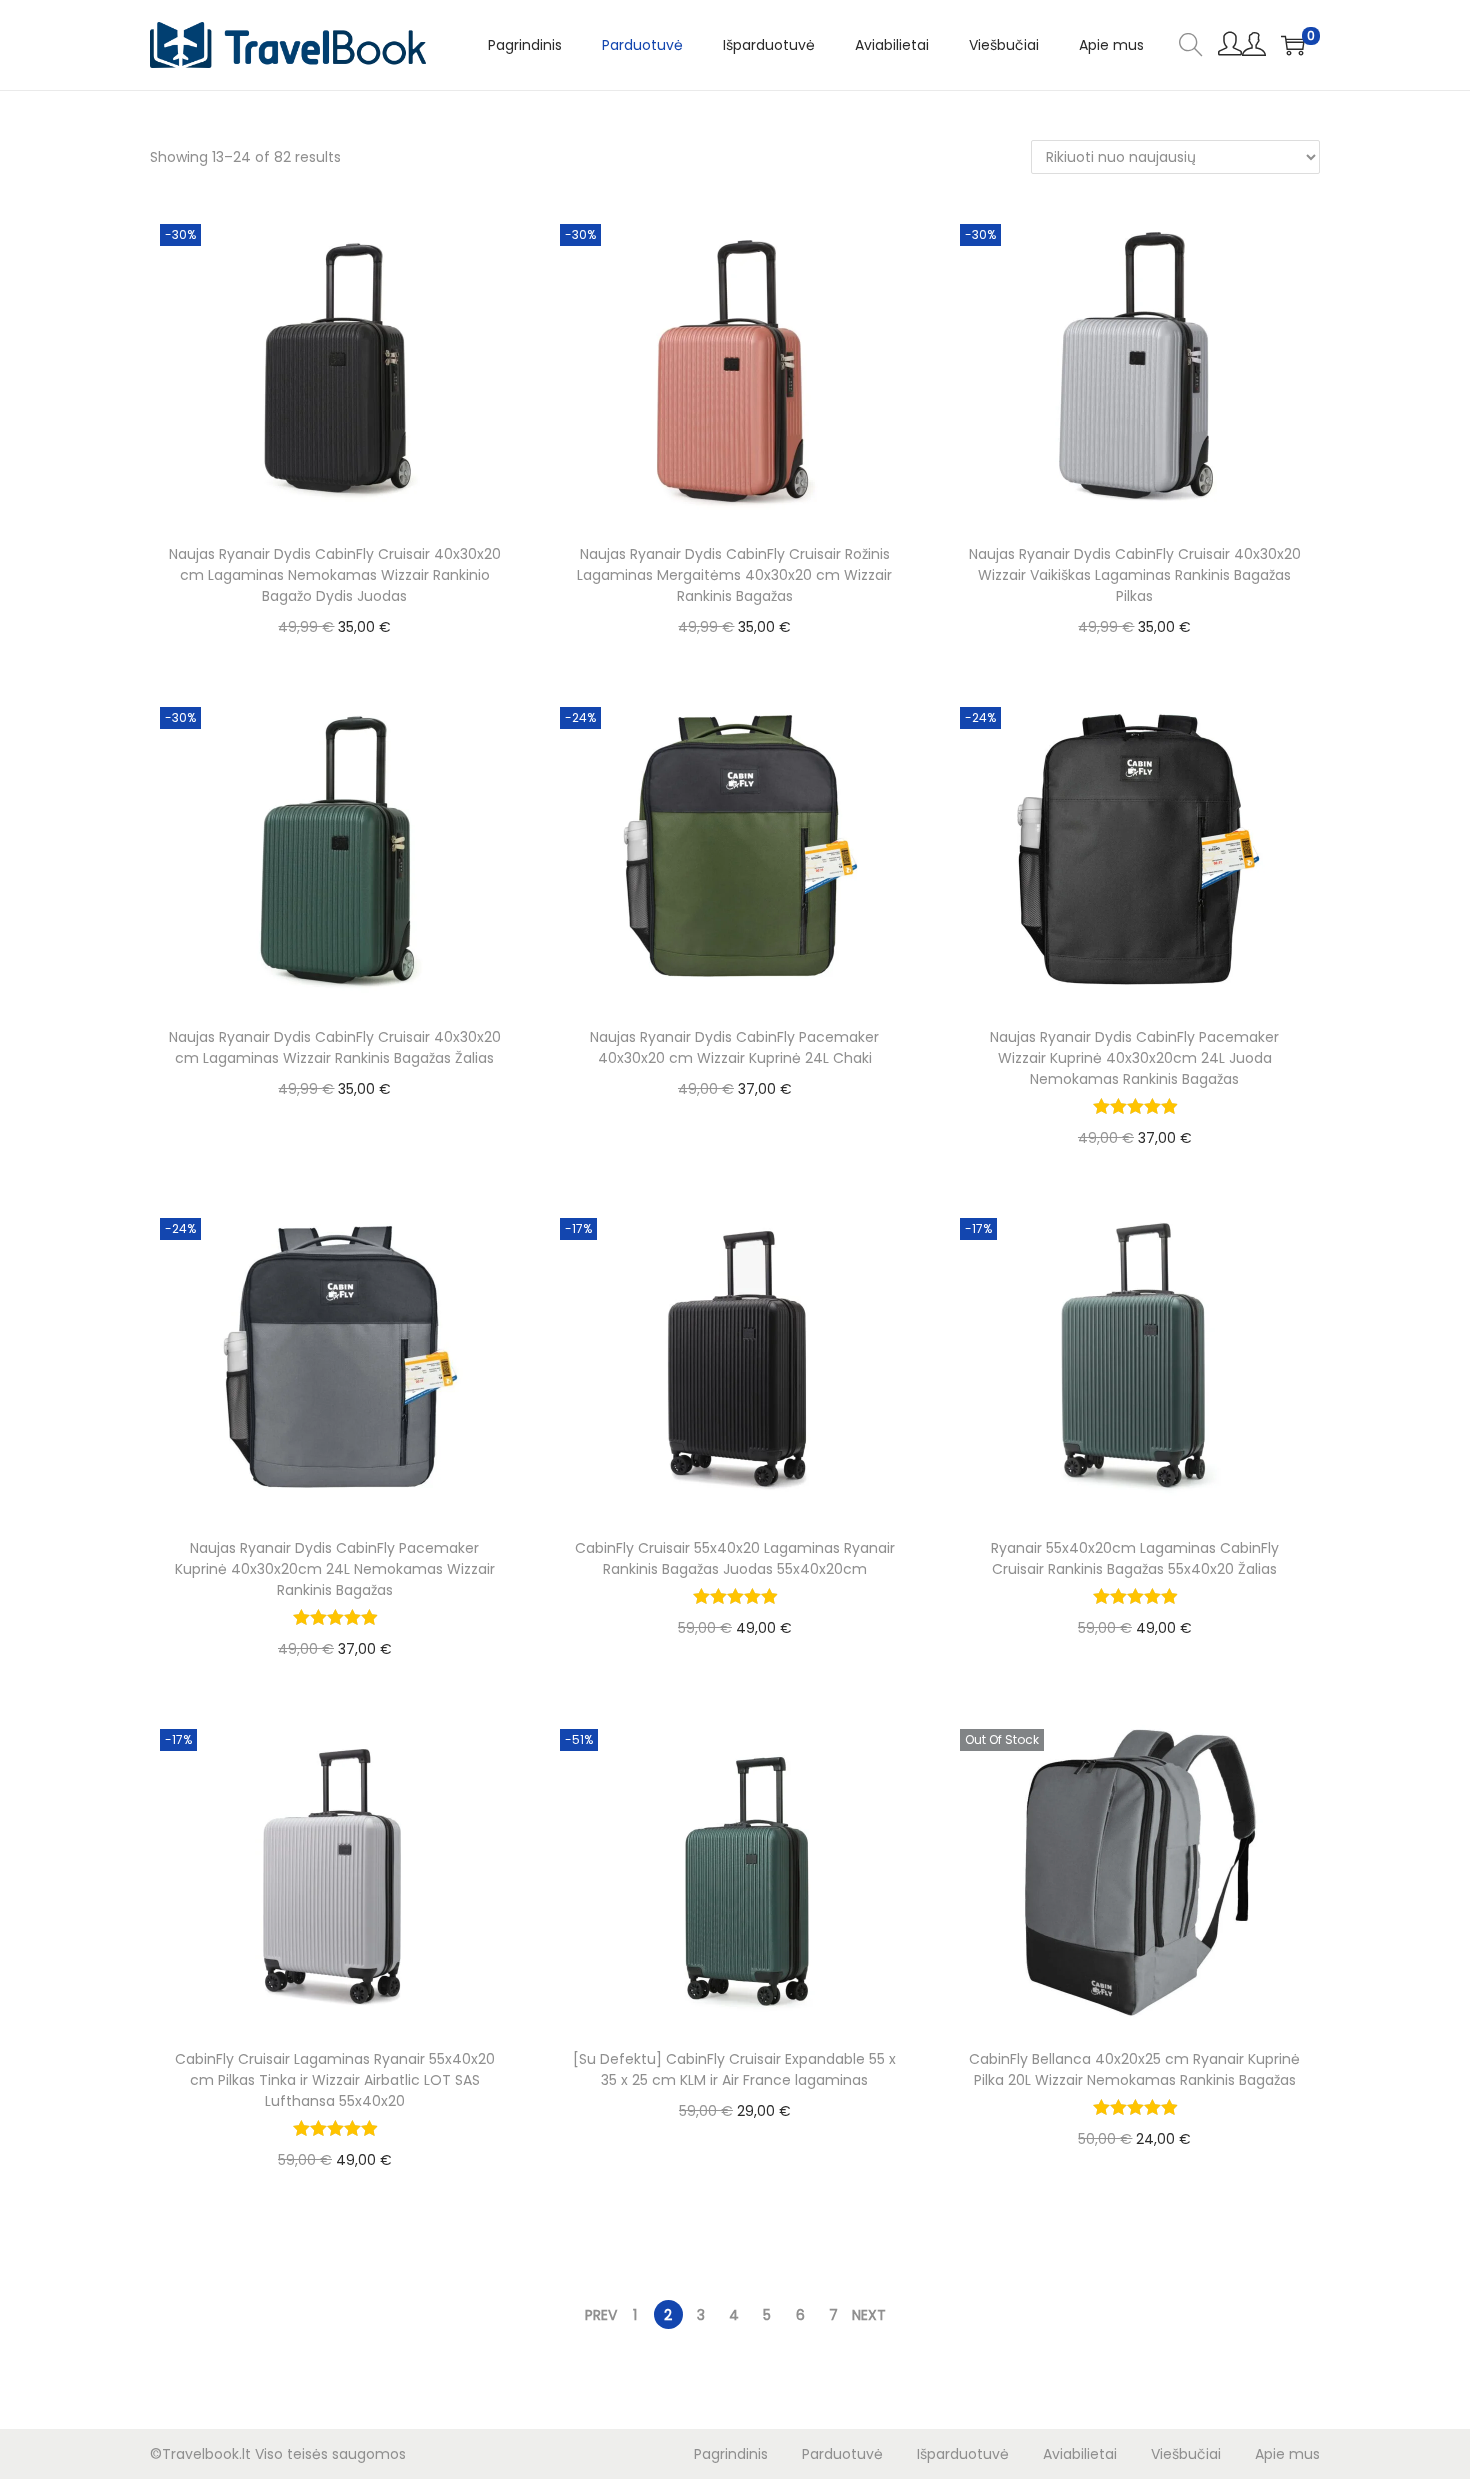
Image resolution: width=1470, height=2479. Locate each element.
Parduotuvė (842, 2454)
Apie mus (1287, 2454)
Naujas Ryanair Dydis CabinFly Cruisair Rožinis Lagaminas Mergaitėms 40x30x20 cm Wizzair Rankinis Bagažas (734, 575)
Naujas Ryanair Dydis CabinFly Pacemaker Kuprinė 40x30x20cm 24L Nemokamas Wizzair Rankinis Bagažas (335, 1569)
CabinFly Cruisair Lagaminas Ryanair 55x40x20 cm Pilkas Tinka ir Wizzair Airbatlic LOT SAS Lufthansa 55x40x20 (335, 2080)
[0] (1293, 45)
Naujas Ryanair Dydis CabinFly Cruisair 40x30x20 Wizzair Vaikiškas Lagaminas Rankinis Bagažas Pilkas (1135, 575)
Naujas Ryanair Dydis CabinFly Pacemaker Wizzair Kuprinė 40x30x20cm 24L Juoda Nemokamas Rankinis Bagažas (1134, 1058)
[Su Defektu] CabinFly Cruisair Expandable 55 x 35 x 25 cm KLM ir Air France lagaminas (734, 2069)
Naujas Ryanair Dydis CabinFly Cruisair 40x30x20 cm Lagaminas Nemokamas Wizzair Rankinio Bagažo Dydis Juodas (335, 575)
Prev (601, 2315)
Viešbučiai (1186, 2454)
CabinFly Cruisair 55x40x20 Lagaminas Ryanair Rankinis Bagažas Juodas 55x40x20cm (735, 1558)
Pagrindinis (731, 2454)
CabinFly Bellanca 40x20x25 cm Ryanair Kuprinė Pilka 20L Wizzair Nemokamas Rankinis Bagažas (1134, 2069)
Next (869, 2315)
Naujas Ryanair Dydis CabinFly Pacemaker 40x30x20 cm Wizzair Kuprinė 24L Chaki (734, 1047)
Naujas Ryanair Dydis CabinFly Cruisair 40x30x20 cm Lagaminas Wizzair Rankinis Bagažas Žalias (335, 1047)
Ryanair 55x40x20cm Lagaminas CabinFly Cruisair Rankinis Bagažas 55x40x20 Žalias (1135, 1558)
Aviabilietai (1080, 2454)
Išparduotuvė (963, 2454)
